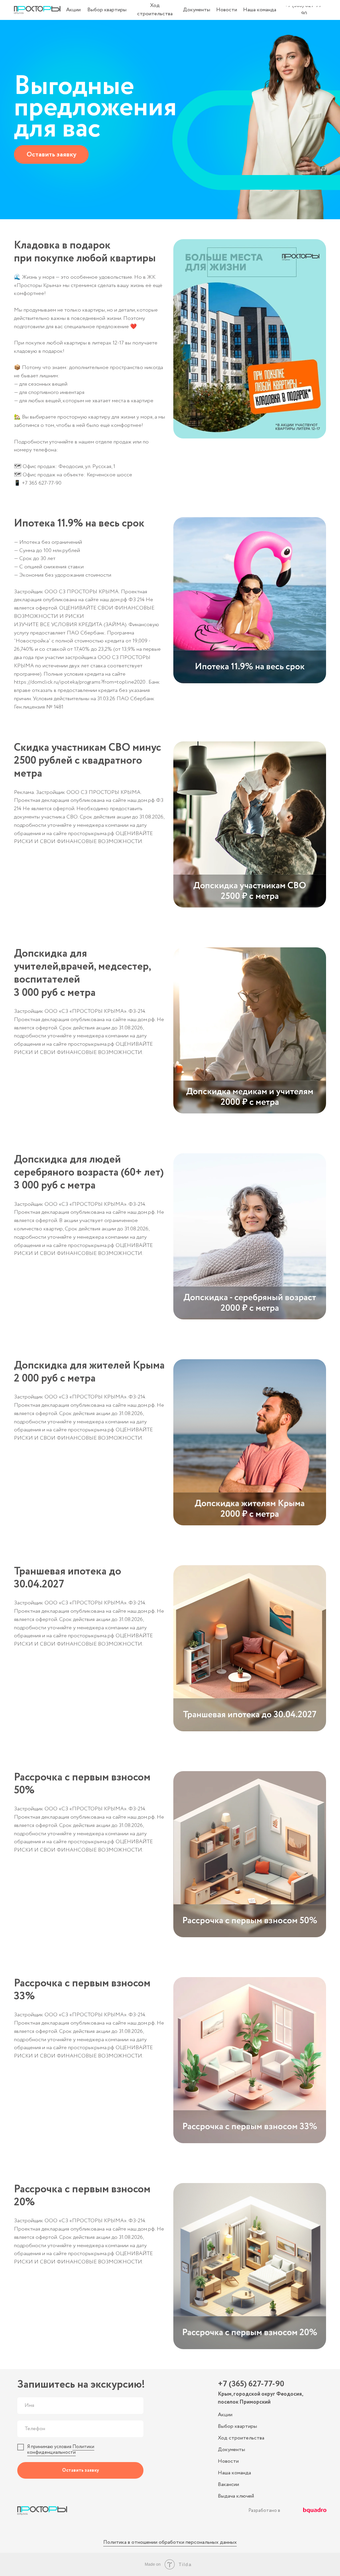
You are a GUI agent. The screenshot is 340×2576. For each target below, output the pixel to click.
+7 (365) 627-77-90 (251, 2384)
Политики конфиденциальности (61, 2450)
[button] (51, 154)
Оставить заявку (81, 2470)
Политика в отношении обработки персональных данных (170, 2542)
